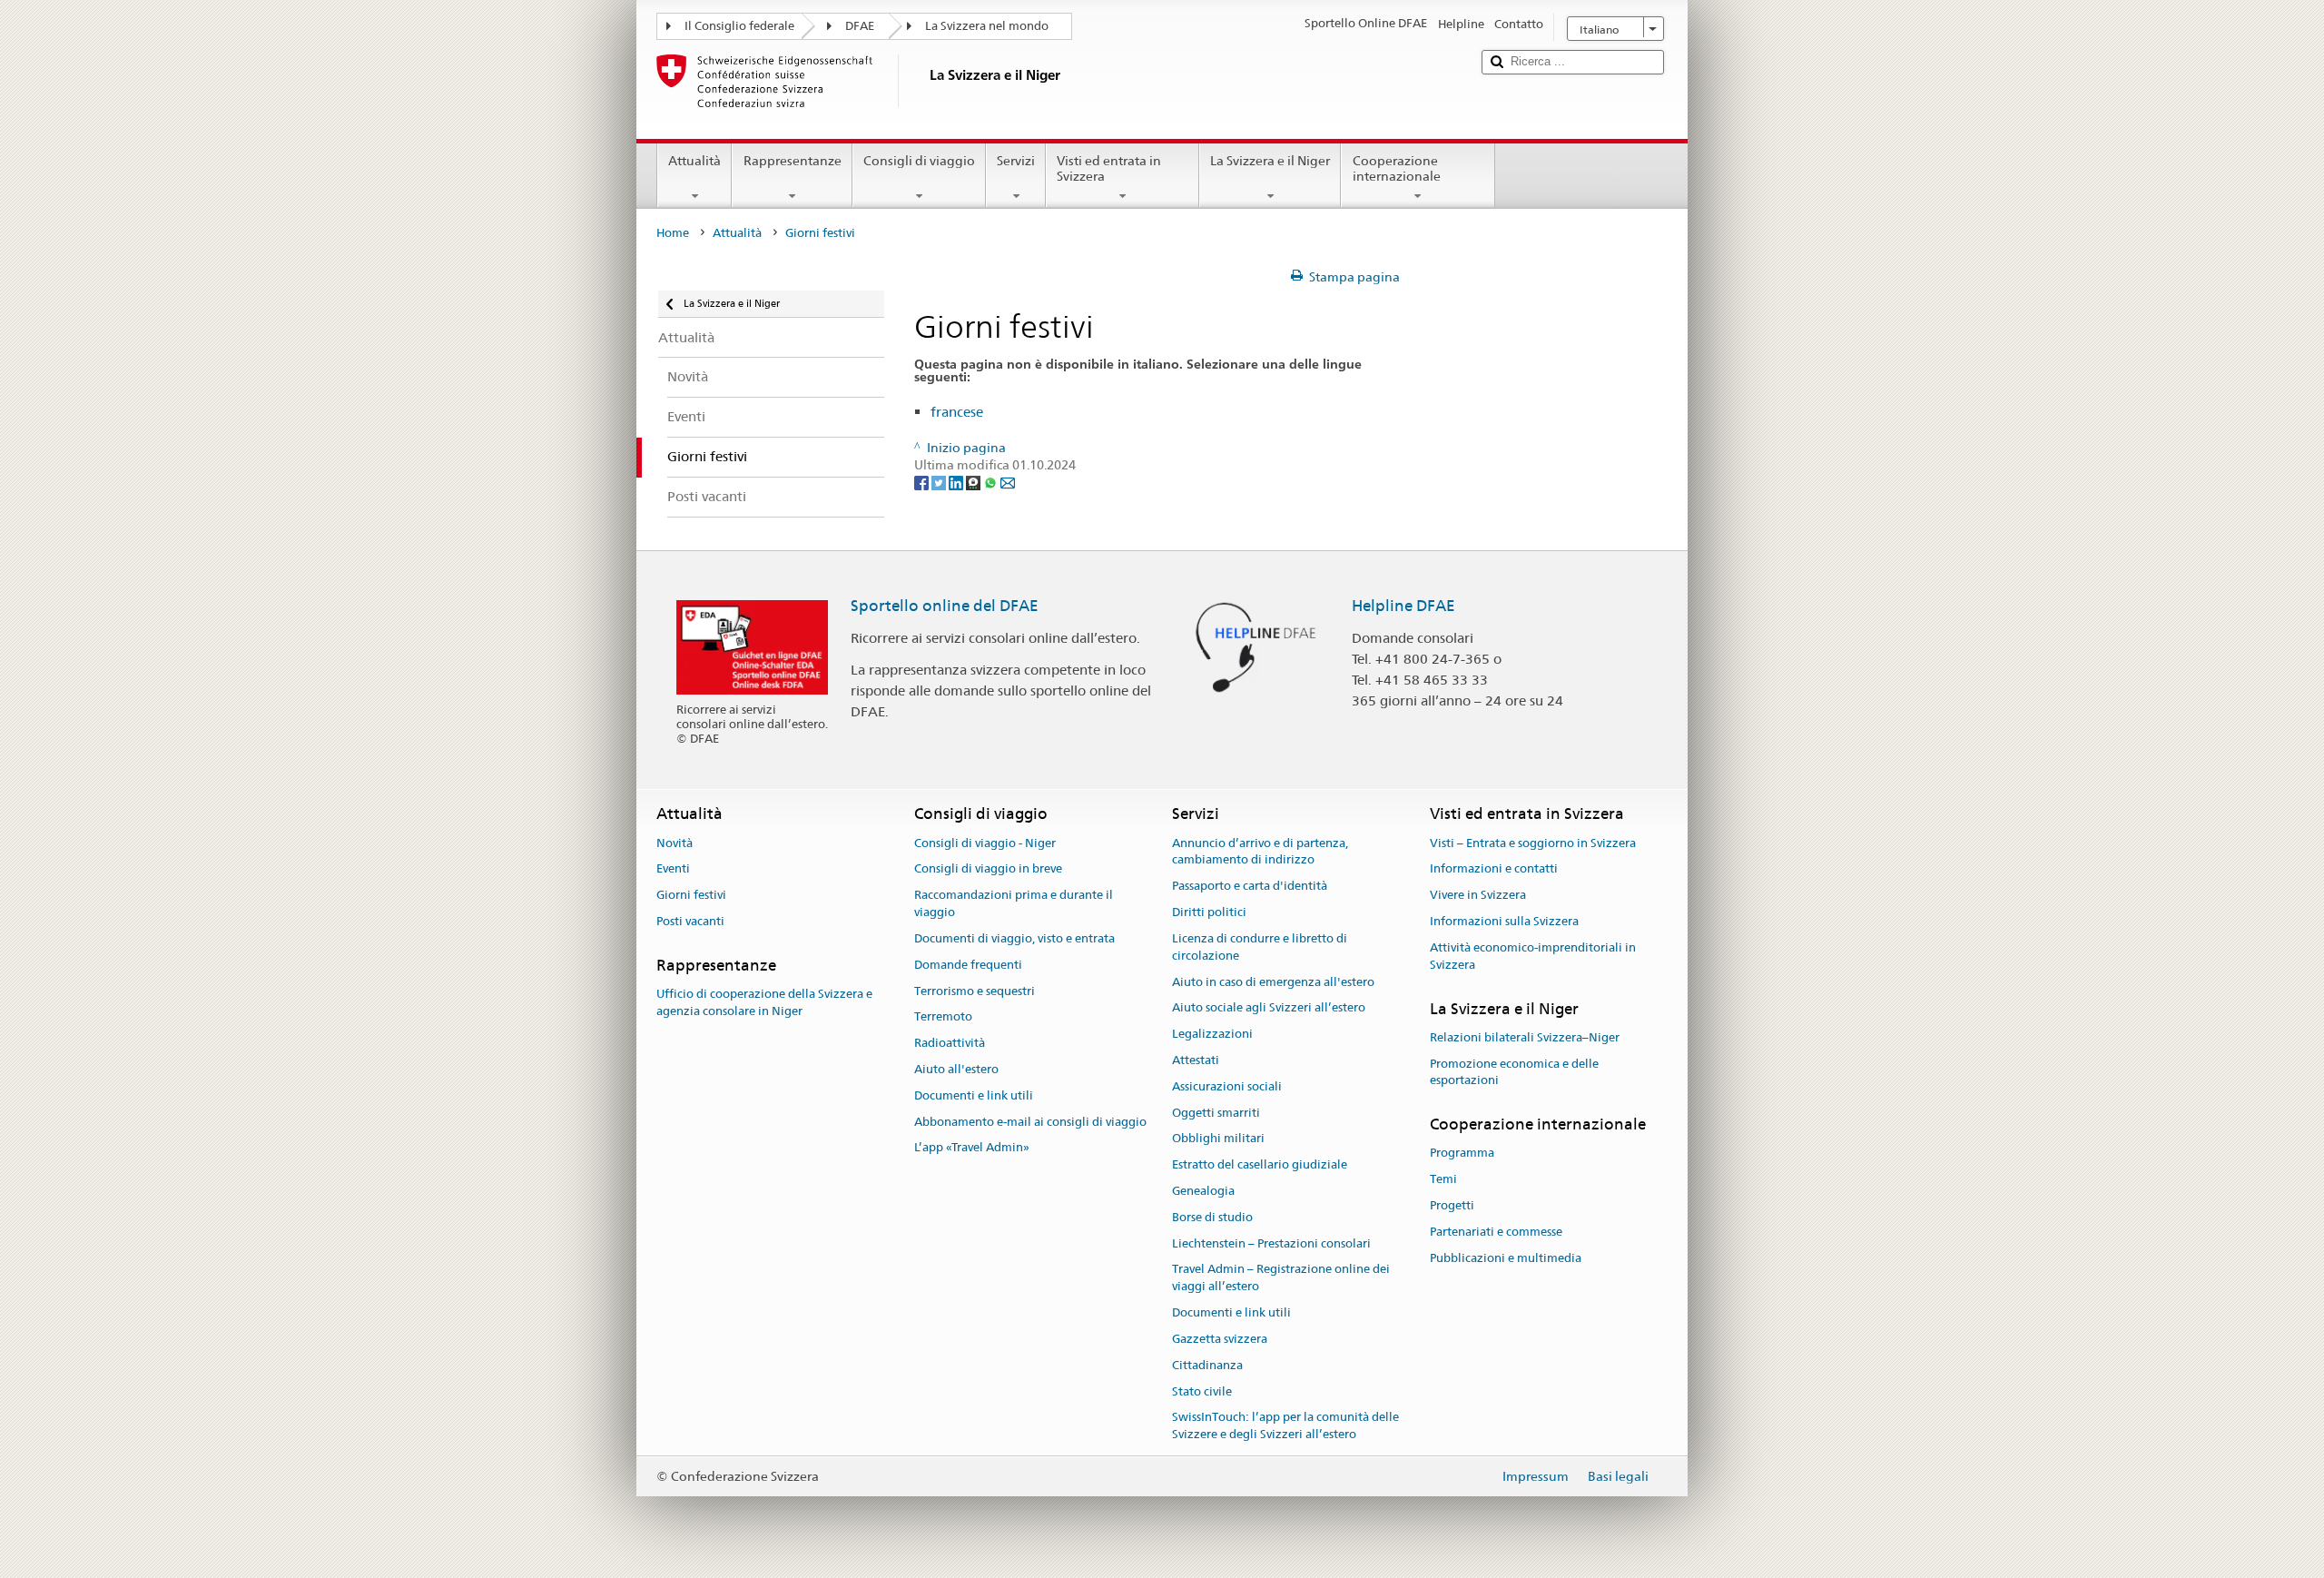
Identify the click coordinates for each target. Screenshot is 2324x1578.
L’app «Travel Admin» (972, 1148)
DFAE (860, 26)
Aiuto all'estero (956, 1069)
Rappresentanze (793, 161)
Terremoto (943, 1017)
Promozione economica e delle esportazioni (1514, 1072)
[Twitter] (940, 482)
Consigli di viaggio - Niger (985, 843)
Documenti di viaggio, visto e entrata (1014, 938)
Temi (1443, 1180)
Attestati (1196, 1060)
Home (673, 233)
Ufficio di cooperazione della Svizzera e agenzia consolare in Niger (764, 1002)
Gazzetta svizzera (1220, 1339)
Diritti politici (1209, 912)
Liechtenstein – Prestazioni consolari (1271, 1243)
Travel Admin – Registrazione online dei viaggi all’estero (1281, 1278)
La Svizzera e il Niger (1270, 161)
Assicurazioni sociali (1227, 1086)
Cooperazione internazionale (1397, 168)
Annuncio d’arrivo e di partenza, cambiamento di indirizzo (1260, 852)
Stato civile (1202, 1391)
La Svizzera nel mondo (987, 26)
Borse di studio (1212, 1217)
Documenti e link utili (974, 1095)
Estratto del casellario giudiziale (1260, 1164)
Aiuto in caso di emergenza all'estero (1273, 982)
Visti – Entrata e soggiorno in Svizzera (1533, 843)
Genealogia (1203, 1191)
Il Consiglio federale (739, 26)
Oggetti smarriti (1216, 1113)
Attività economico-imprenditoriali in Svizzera (1533, 956)
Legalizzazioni (1212, 1034)
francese (957, 412)
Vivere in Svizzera (1478, 896)
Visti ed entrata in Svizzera (1109, 168)
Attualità (694, 161)
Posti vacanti (690, 921)
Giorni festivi (691, 896)
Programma (1462, 1154)
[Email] (1008, 482)
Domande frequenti (968, 965)
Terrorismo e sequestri (975, 991)
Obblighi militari (1218, 1139)
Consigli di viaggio (919, 161)
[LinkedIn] (957, 482)
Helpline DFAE (1403, 606)
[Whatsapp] (992, 482)
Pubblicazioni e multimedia (1506, 1258)
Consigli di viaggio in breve (988, 869)
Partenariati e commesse (1496, 1232)
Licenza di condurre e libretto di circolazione (1260, 947)
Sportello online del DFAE (945, 606)
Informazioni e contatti (1494, 869)
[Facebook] (923, 482)
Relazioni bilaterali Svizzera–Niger (1525, 1037)
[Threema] (975, 482)
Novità (675, 843)
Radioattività (950, 1043)
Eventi (673, 869)
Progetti (1452, 1205)
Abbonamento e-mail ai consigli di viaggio (1030, 1122)
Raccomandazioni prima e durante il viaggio (1014, 904)
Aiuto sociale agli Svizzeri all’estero (1269, 1008)
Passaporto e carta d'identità (1250, 887)
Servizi (1016, 161)
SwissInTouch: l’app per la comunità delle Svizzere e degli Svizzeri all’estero (1285, 1426)
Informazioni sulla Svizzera (1504, 921)
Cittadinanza (1207, 1365)
